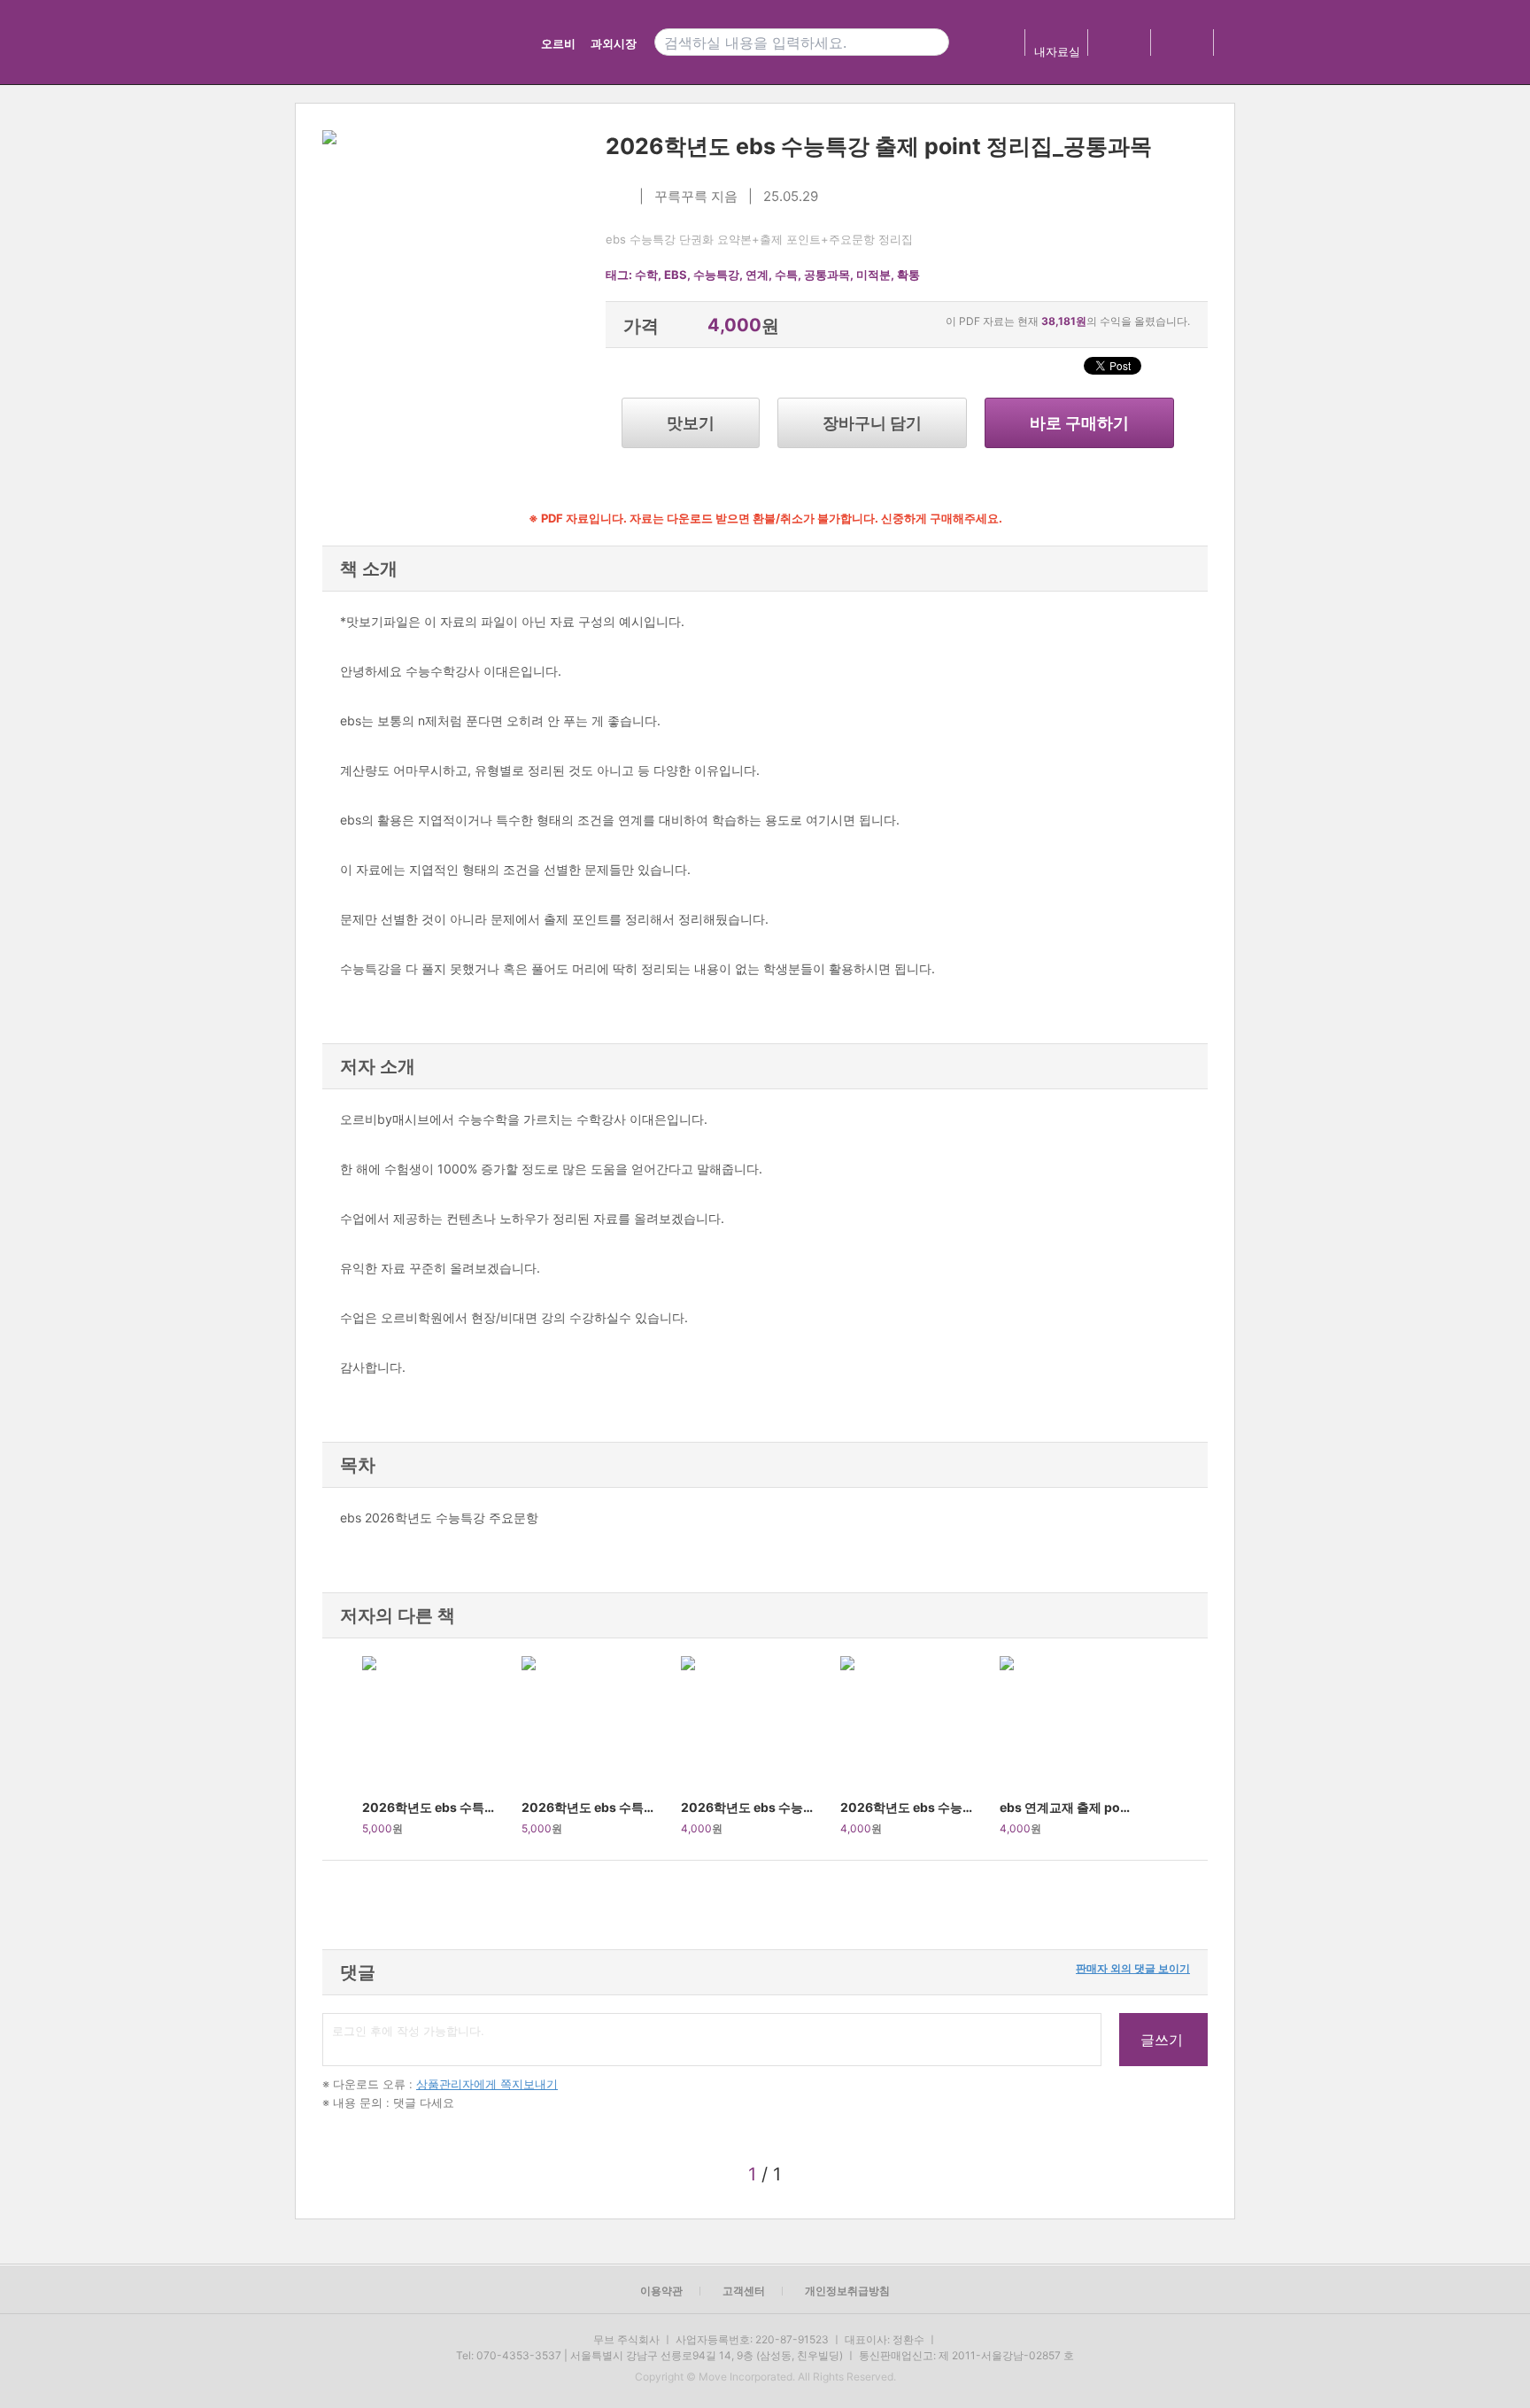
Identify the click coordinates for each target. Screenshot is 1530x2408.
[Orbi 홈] (360, 42)
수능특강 (716, 275)
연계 (757, 275)
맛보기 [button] (691, 423)
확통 (908, 275)
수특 (786, 275)
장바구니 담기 (872, 423)
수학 (646, 275)
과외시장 (614, 43)
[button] (342, 1749)
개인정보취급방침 (847, 2291)
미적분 (873, 275)
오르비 (558, 43)
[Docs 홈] (461, 42)
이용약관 (661, 2291)
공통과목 (827, 275)
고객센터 (744, 2291)
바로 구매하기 (1079, 423)
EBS (676, 275)
